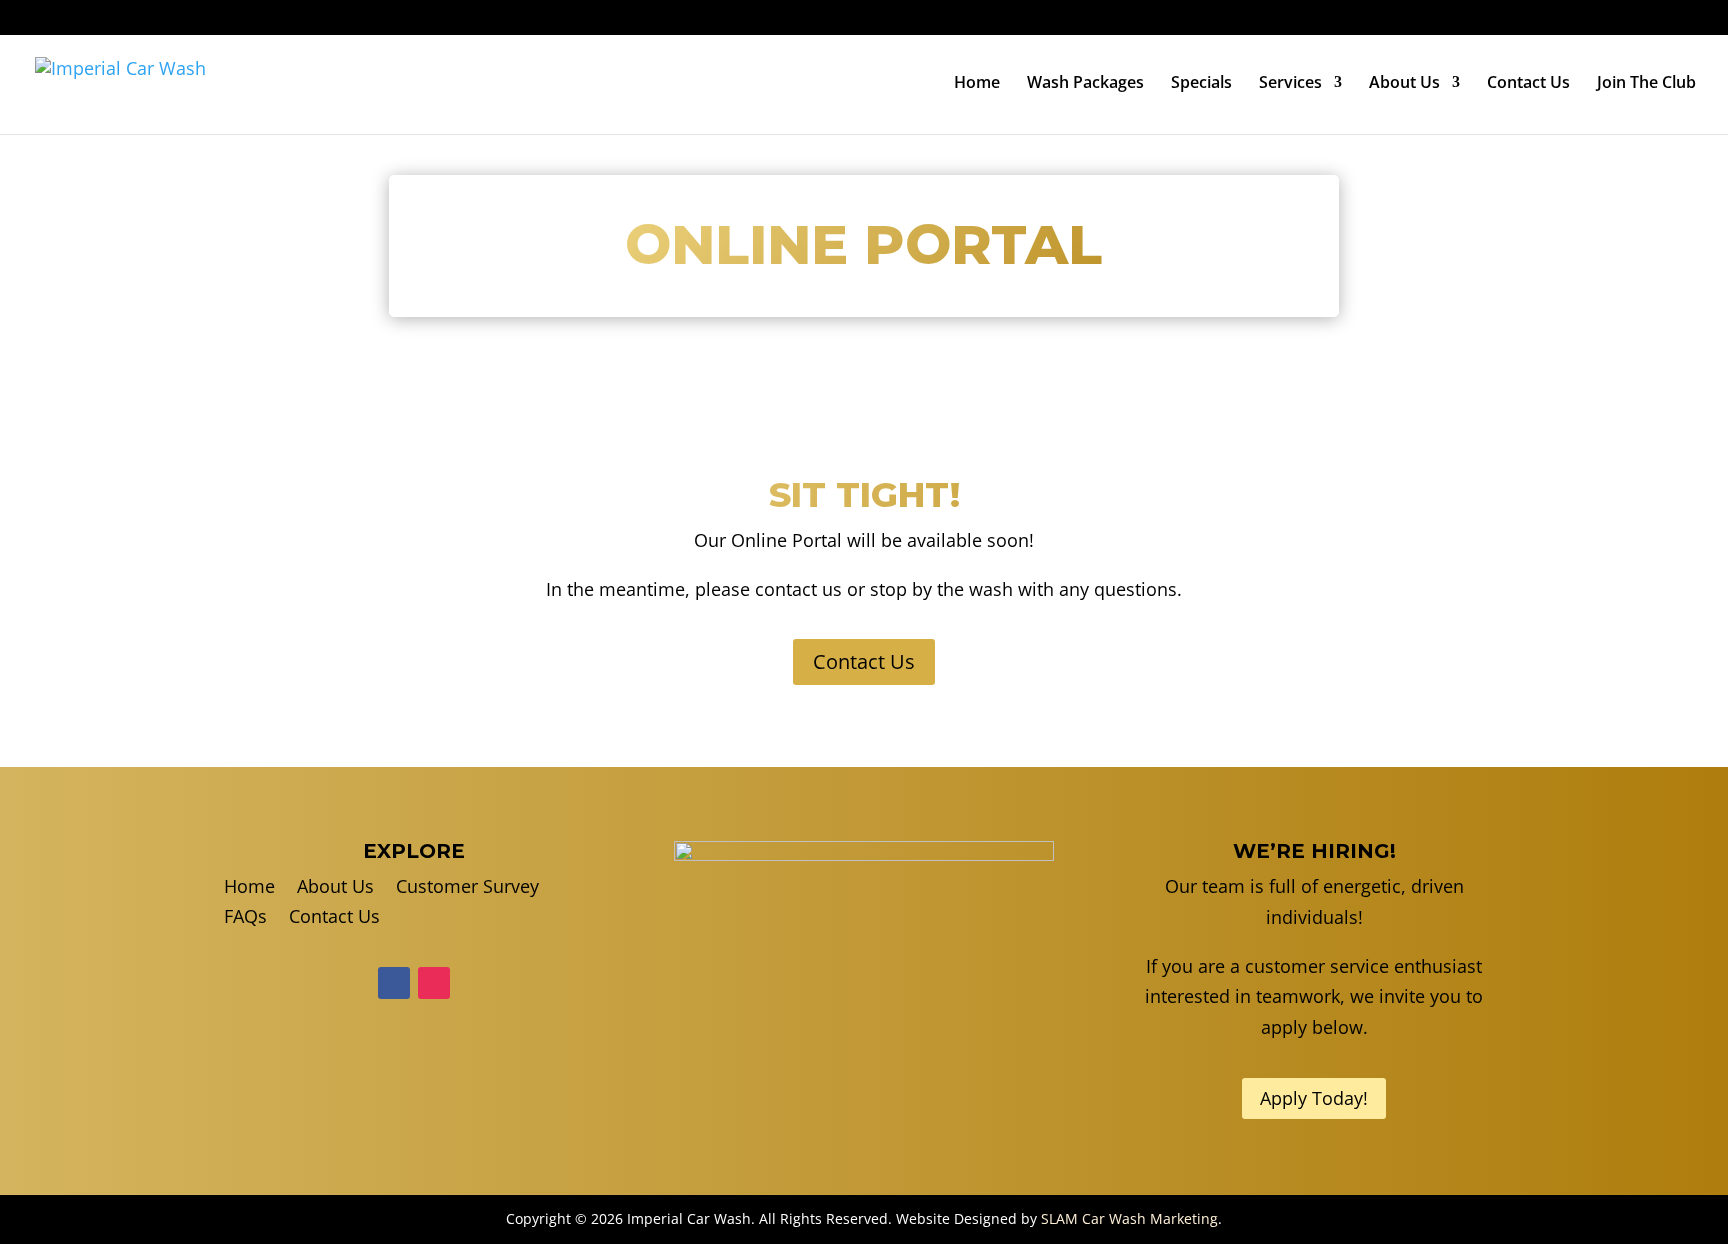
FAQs (1341, 19)
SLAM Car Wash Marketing (1129, 1218)
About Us (1404, 84)
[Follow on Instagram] (434, 983)
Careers (1403, 19)
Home (977, 84)
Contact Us (1528, 84)
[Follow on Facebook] (394, 983)
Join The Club (1646, 84)
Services (1290, 84)
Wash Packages (1085, 84)
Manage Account (1641, 19)
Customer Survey (1506, 19)
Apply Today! (1314, 1098)
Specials (1201, 84)
